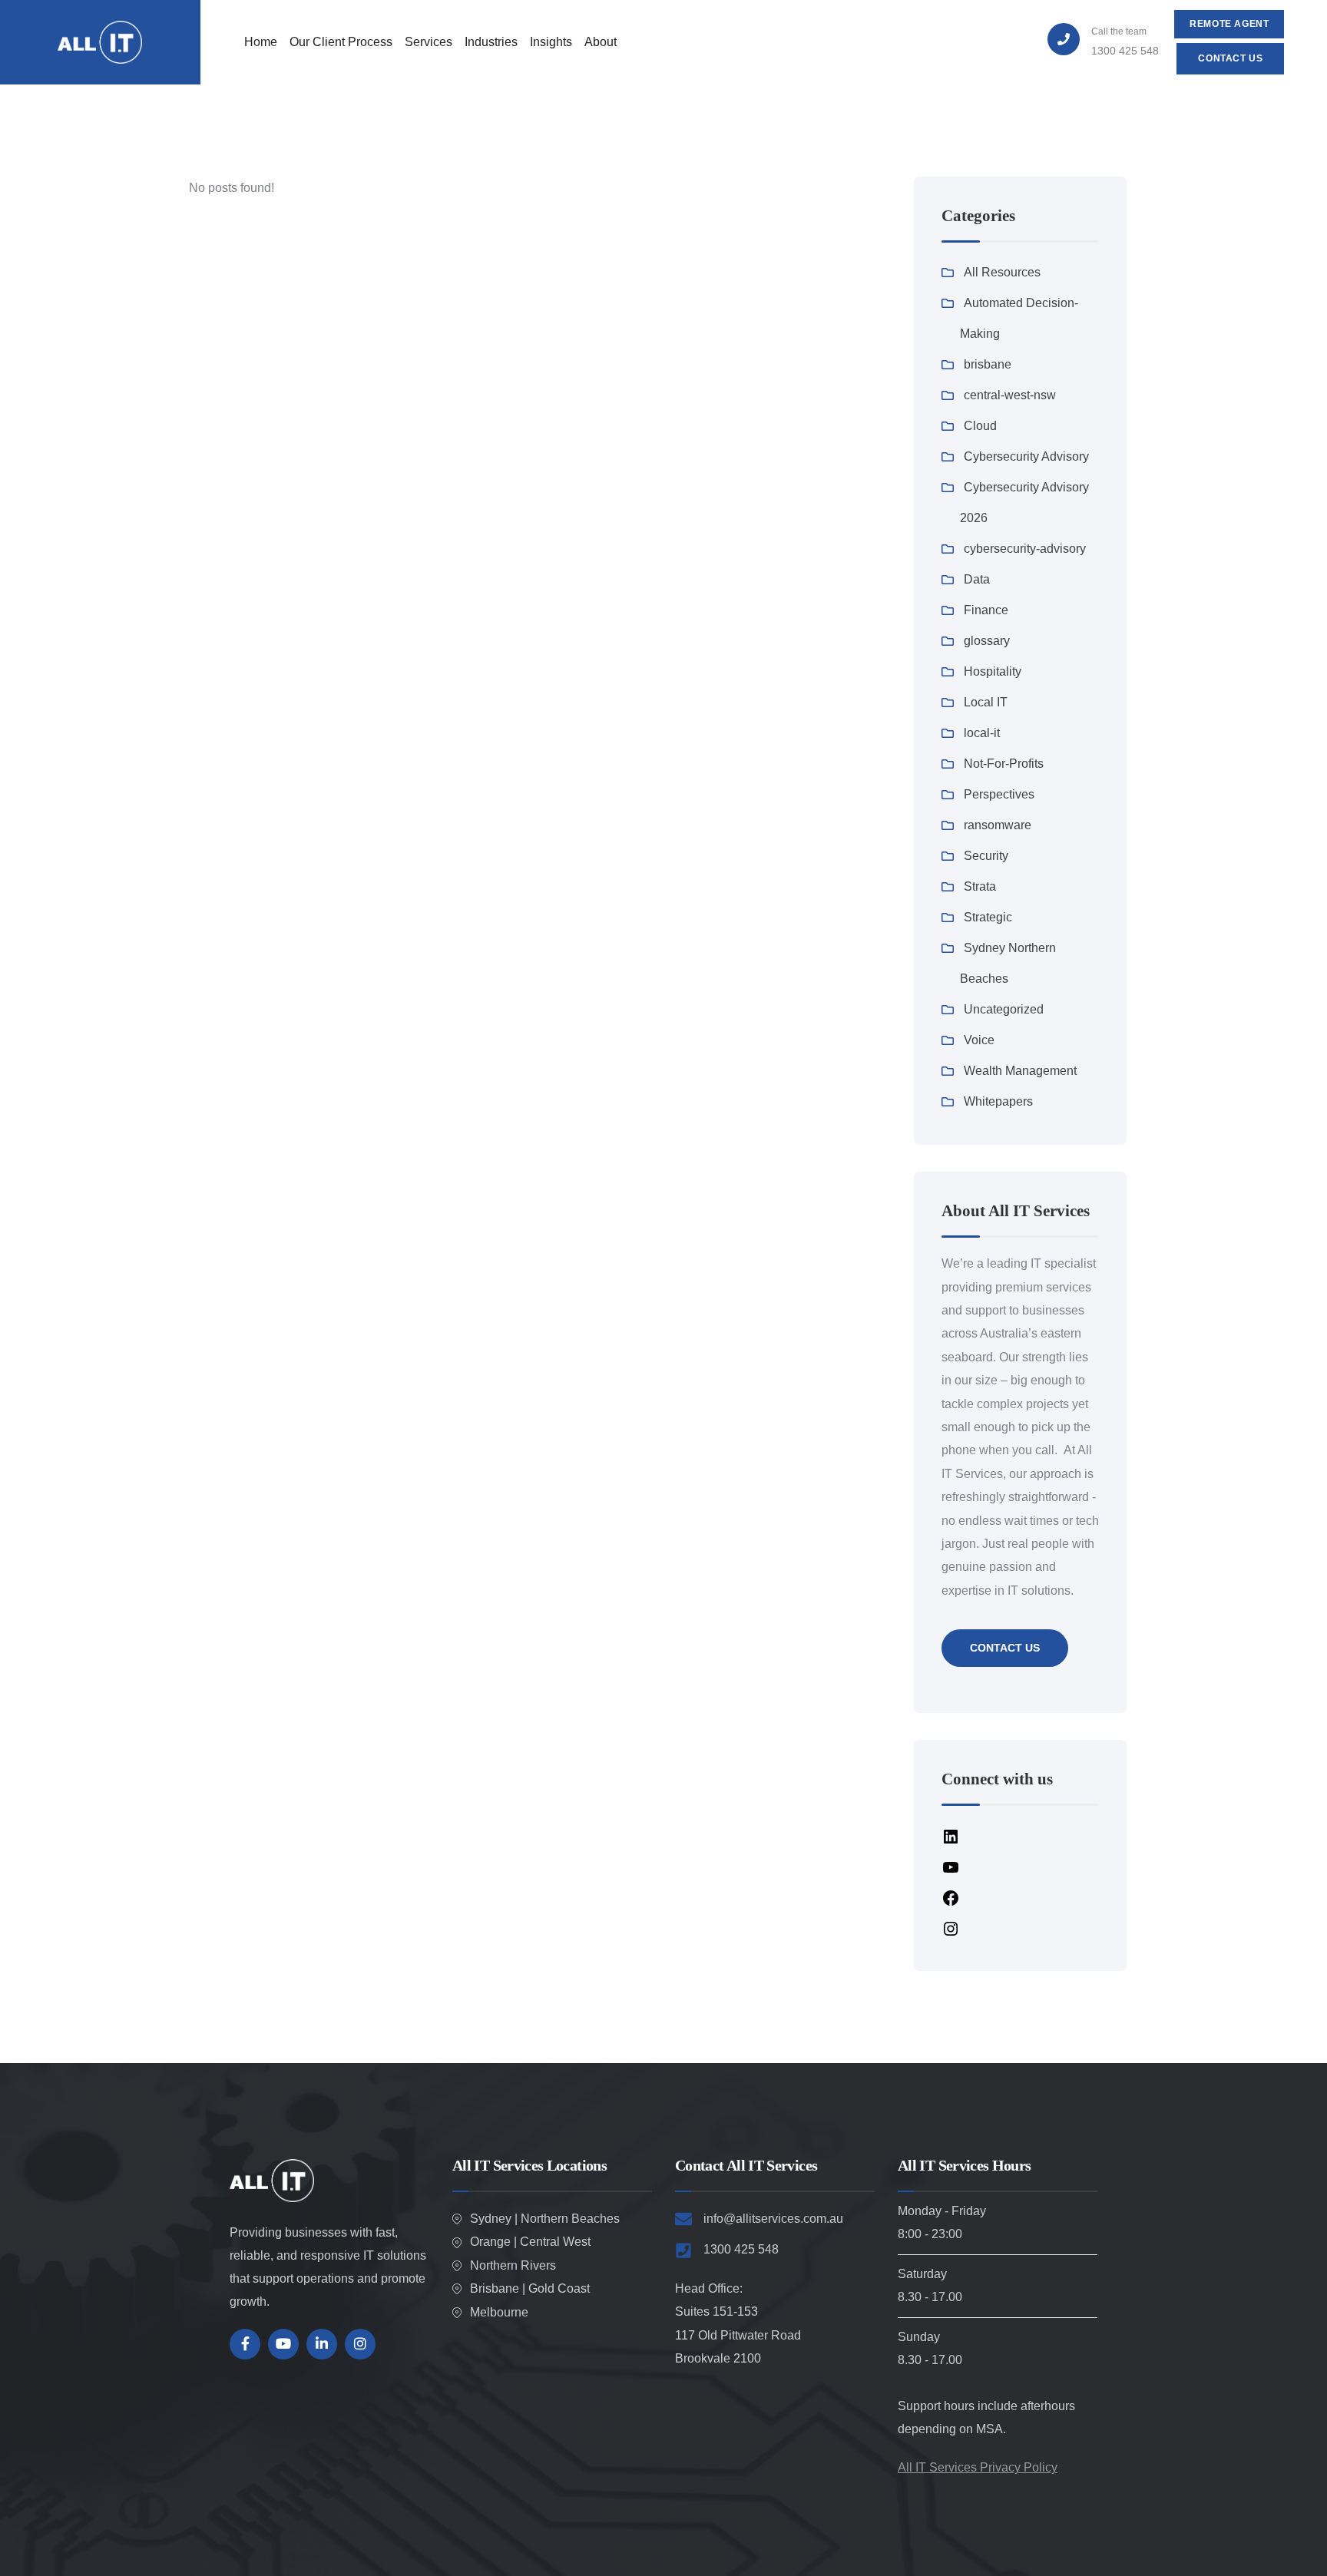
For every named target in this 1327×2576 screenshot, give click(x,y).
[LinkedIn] (951, 1835)
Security (986, 856)
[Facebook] (951, 1897)
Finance (986, 610)
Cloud (980, 426)
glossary (987, 641)
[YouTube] (951, 1866)
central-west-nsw (1010, 395)
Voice (979, 1040)
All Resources (1002, 272)
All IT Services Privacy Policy (978, 2467)
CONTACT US (1005, 1648)
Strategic (988, 917)
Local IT (986, 702)
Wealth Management (1020, 1071)
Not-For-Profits (1004, 764)
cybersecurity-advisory (1025, 549)
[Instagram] (951, 1928)
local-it (982, 733)
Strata (980, 886)
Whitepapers (998, 1101)
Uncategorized (1004, 1009)
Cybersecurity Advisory (1026, 456)
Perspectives (999, 794)
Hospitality (993, 671)
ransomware (998, 825)
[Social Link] (245, 2344)
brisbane (988, 364)
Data (977, 579)
